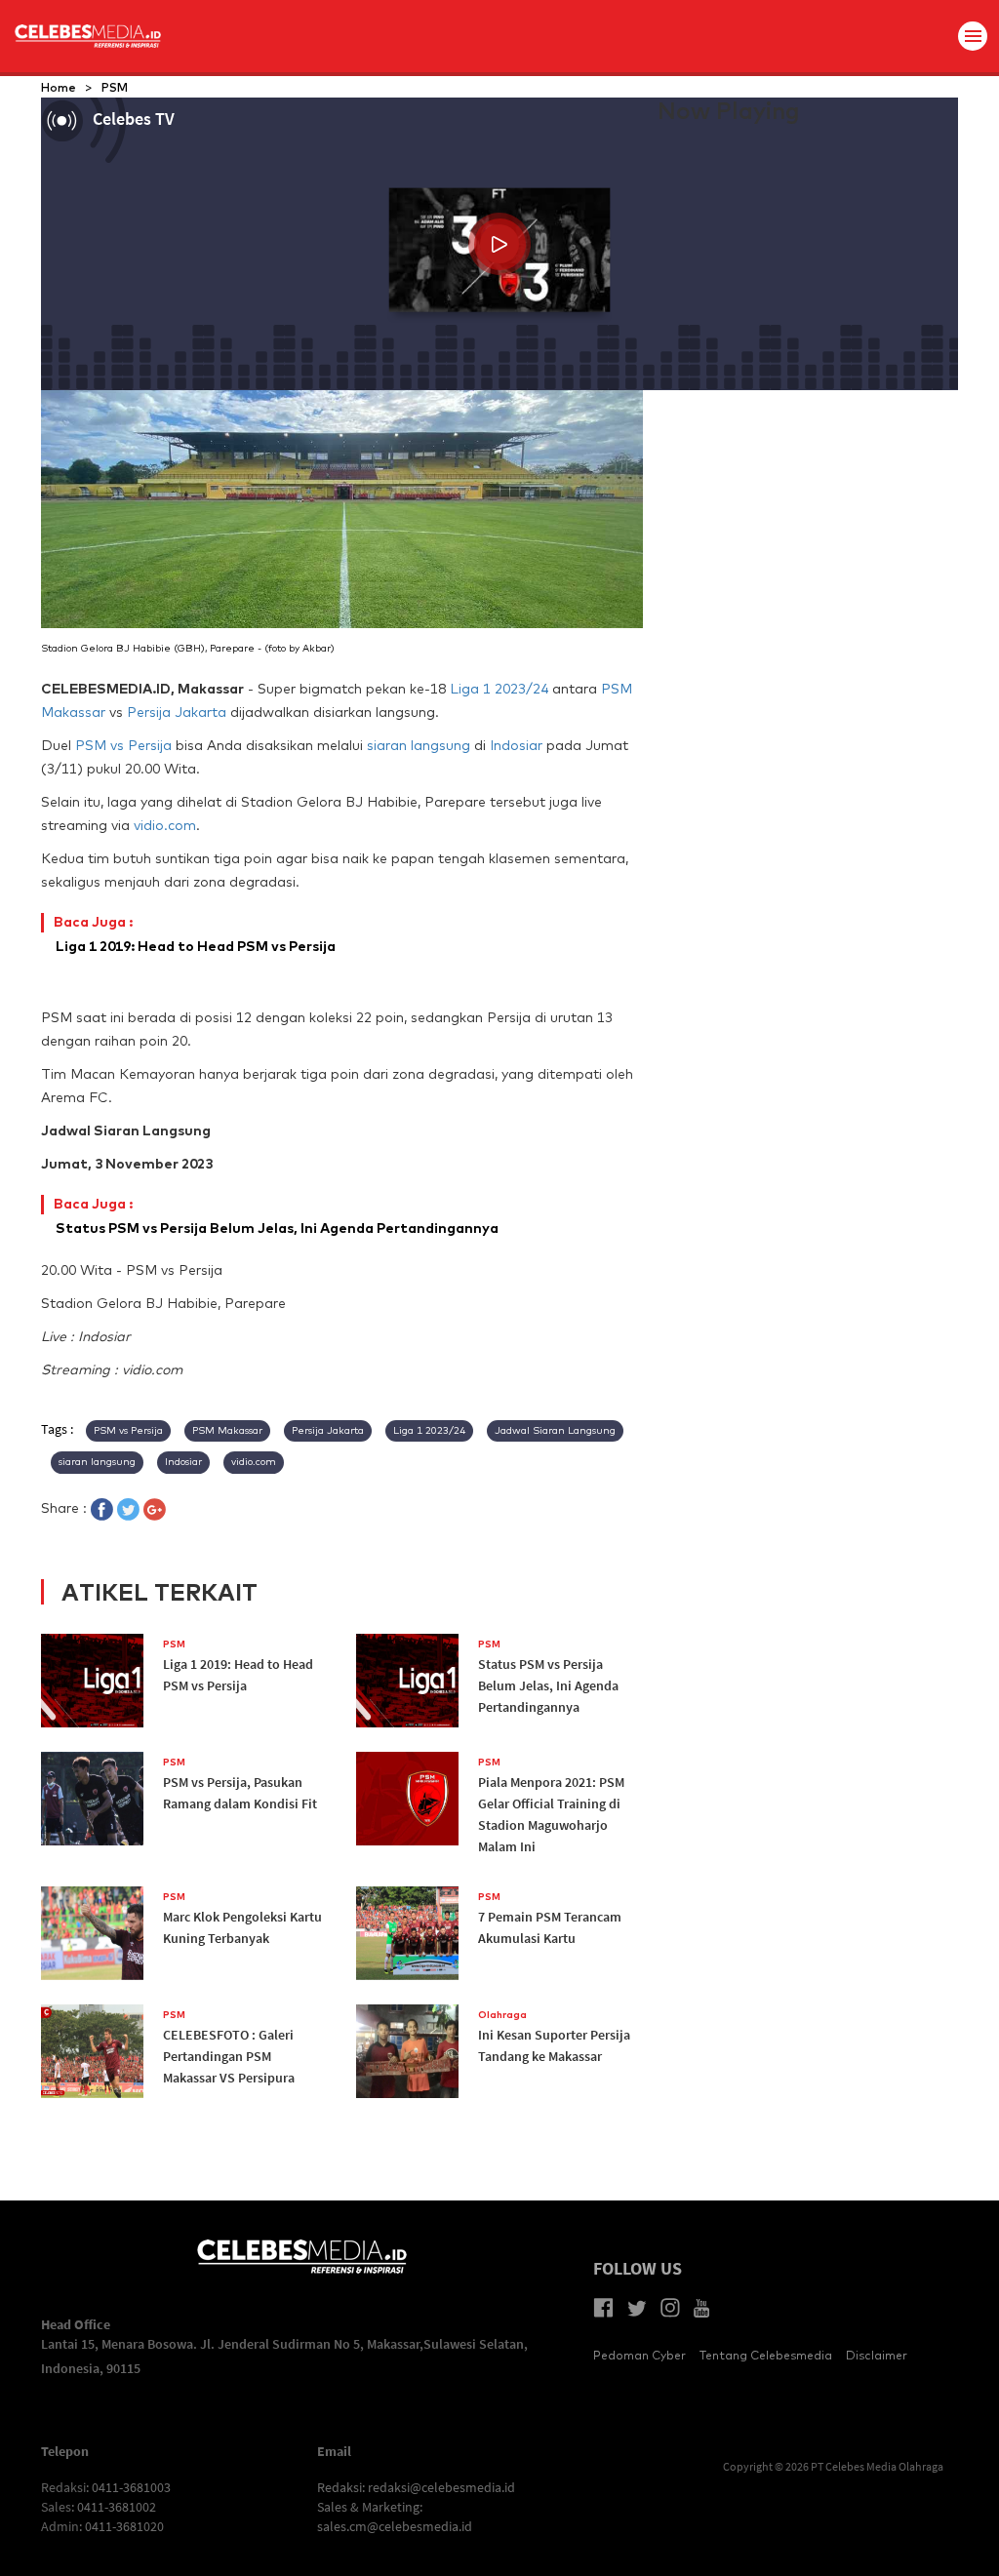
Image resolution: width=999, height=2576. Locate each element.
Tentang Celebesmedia (766, 2355)
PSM (115, 87)
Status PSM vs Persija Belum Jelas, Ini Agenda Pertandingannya (277, 1216)
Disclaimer (877, 2355)
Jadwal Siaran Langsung (555, 1430)
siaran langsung (419, 745)
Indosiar (516, 745)
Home (59, 87)
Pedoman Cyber (639, 2355)
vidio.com (165, 825)
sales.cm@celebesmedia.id (395, 2526)
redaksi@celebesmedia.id (441, 2487)
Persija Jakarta (177, 712)
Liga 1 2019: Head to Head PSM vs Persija (196, 934)
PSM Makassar (227, 1430)
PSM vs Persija (123, 745)
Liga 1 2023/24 (499, 689)
